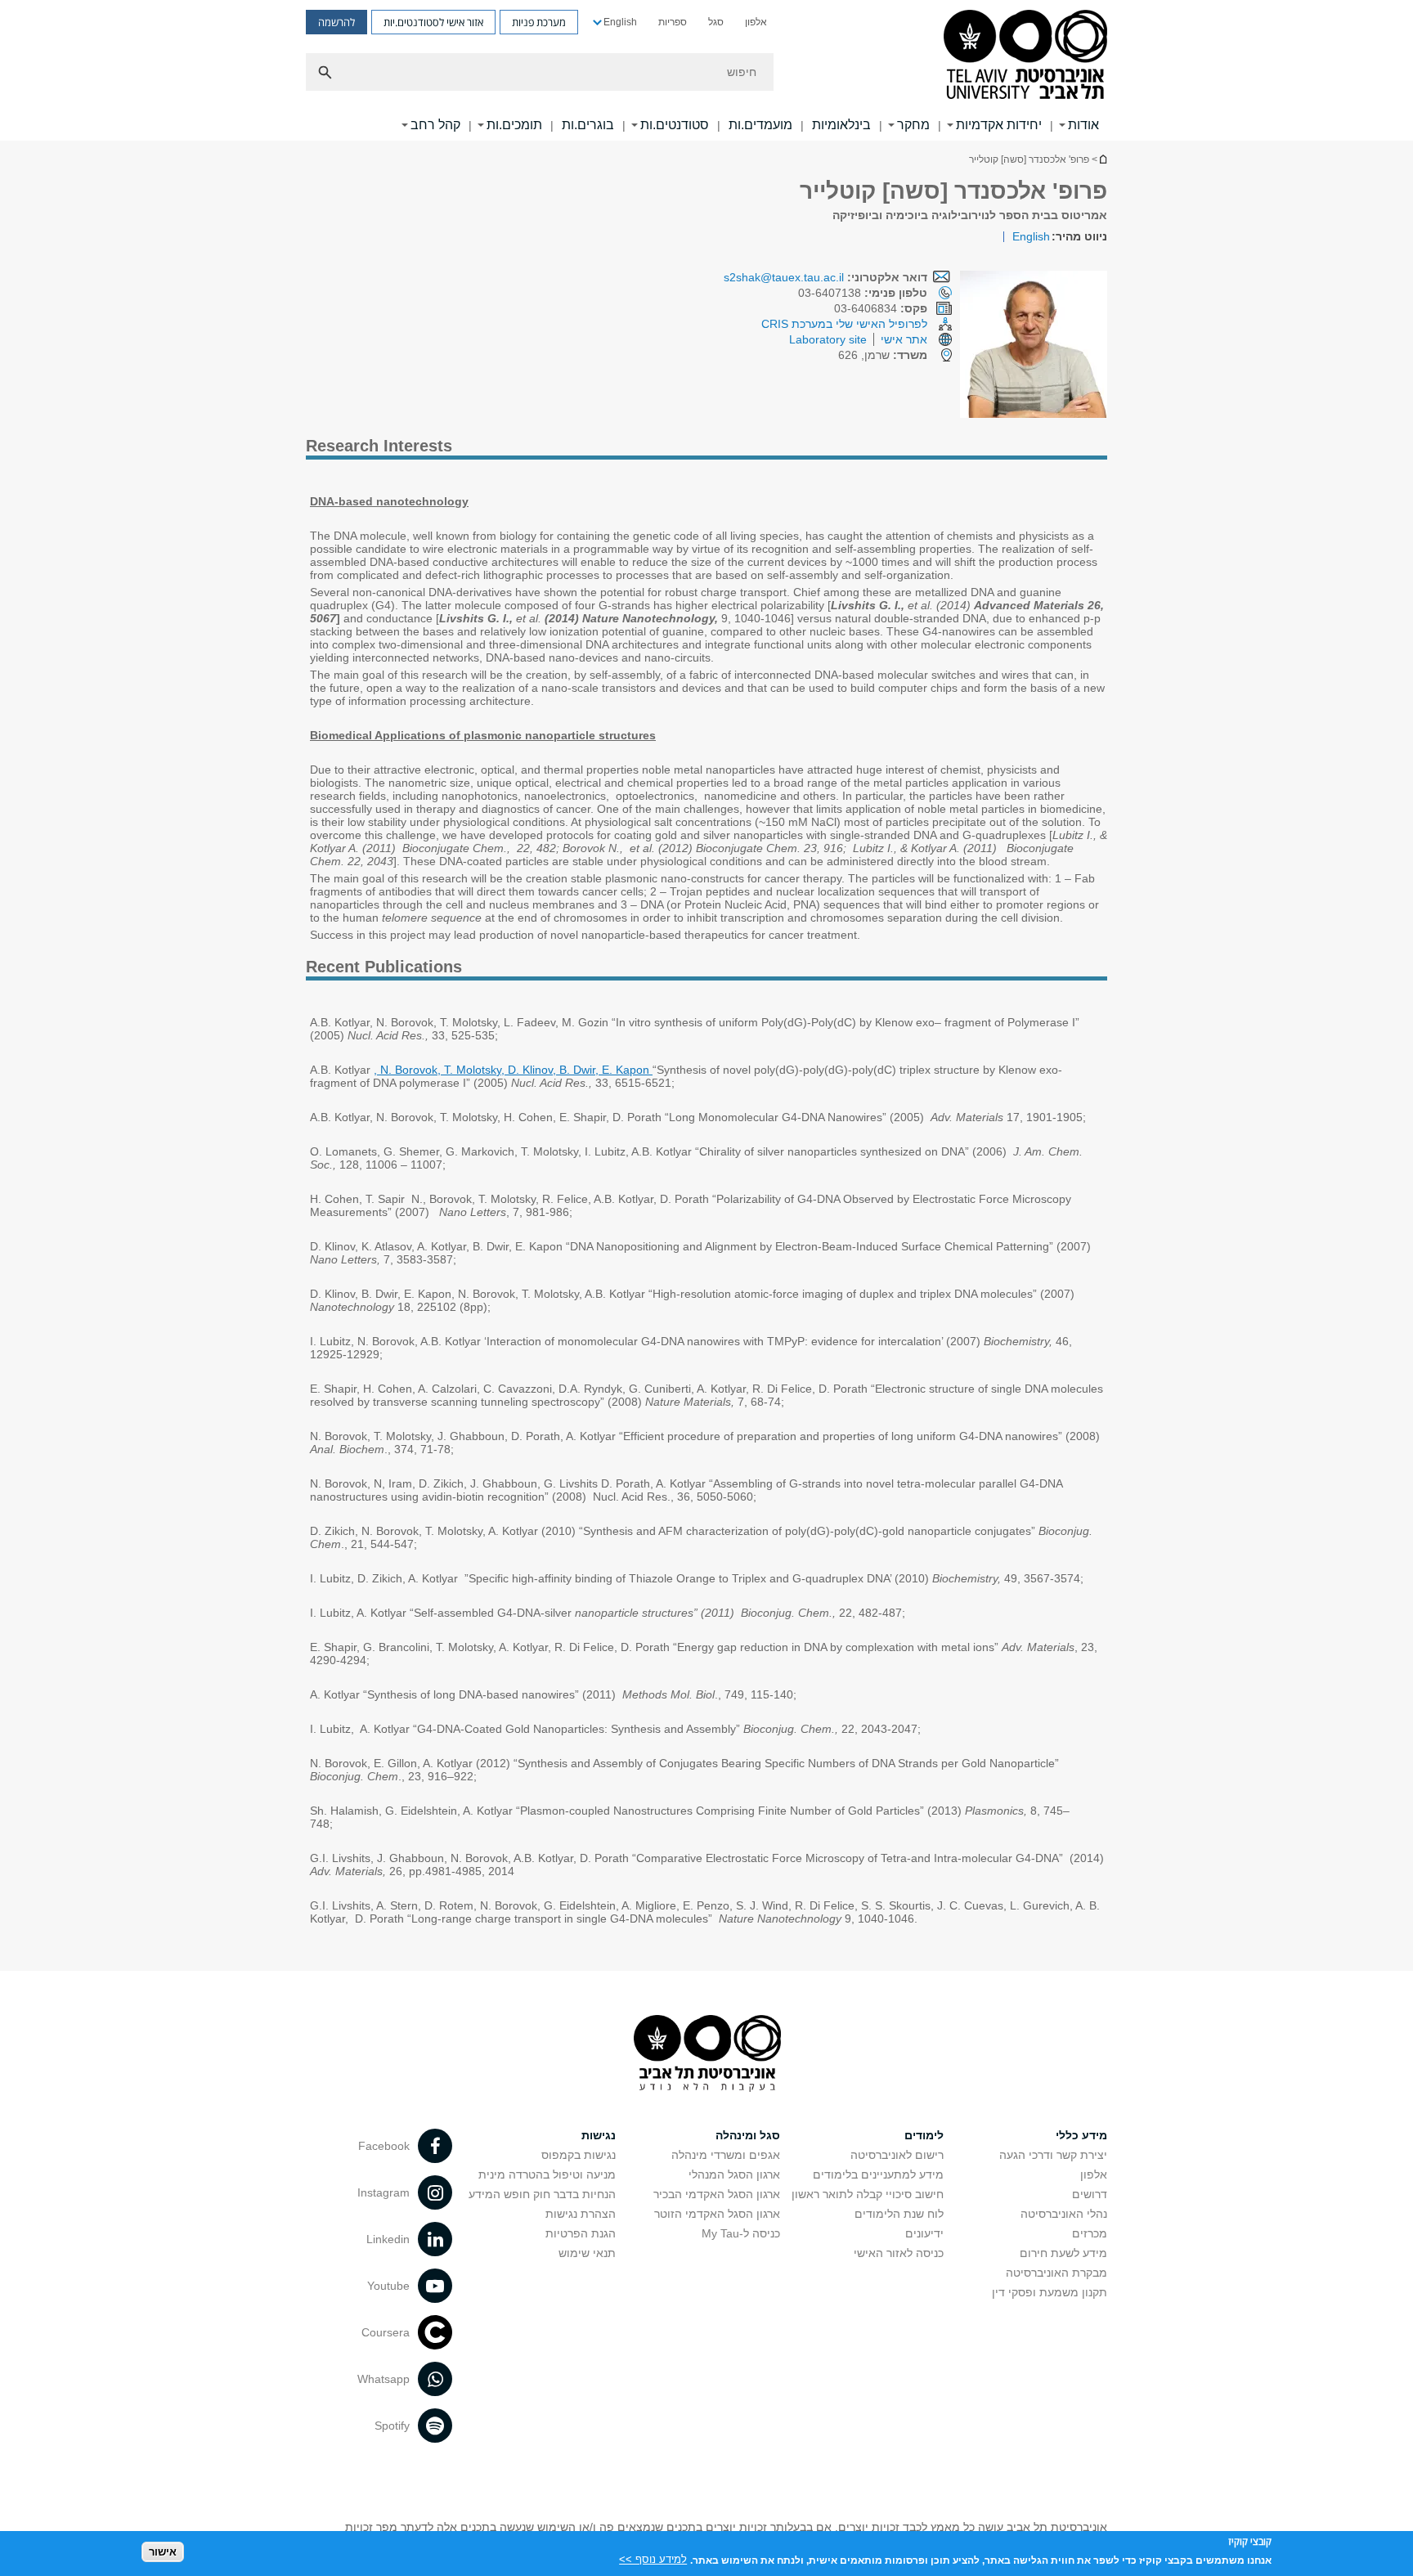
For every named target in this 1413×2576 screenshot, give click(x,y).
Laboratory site (828, 339)
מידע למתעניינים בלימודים (878, 2174)
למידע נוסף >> (653, 2559)
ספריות (673, 22)
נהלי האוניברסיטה (1064, 2214)
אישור (163, 2552)
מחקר (913, 125)
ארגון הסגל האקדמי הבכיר (717, 2194)
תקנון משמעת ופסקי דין (1050, 2292)
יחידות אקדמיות (999, 125)
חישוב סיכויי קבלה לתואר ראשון (868, 2194)
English (620, 22)
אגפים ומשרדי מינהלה (726, 2155)
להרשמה (336, 22)
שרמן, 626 (883, 355)
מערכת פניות (539, 22)
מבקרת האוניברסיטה (1056, 2273)
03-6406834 (881, 308)
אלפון (756, 22)
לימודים (924, 2135)
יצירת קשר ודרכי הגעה (1053, 2155)
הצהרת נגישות (581, 2214)
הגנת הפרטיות (581, 2233)
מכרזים (1090, 2233)
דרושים (1090, 2194)
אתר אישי (904, 339)
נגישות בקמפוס (579, 2155)
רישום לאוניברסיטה (897, 2155)
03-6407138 (863, 293)
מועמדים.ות (760, 125)
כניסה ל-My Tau (741, 2233)
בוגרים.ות (588, 125)
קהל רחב (435, 125)
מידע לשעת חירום (1063, 2253)
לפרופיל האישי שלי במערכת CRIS (844, 324)
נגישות (599, 2135)
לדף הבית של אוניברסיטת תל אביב (1102, 159)
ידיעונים (924, 2233)
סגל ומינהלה (748, 2135)
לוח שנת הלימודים (899, 2214)
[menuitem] (756, 22)
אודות (1083, 125)
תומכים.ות (514, 125)
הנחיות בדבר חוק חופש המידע (542, 2194)
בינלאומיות (841, 125)
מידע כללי (1081, 2135)
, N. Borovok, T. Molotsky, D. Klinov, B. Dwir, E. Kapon (513, 1070)
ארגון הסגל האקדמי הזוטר (717, 2214)
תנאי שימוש (587, 2253)
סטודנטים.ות (675, 125)
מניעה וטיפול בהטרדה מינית (547, 2174)
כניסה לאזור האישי (899, 2253)
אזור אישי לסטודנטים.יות (433, 22)
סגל (716, 22)
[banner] (706, 70)
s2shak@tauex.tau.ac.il (784, 277)
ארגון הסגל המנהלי (734, 2174)
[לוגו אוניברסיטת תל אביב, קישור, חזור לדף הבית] (1025, 56)
